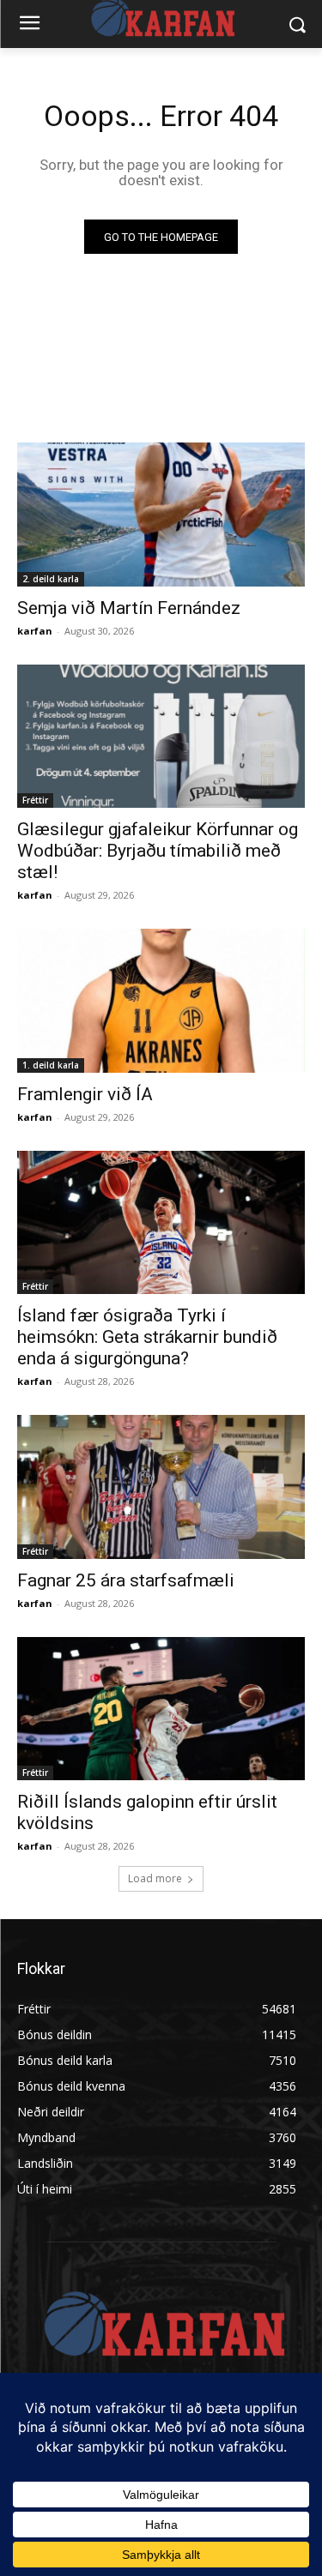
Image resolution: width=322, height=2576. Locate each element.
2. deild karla (51, 579)
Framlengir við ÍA (85, 1094)
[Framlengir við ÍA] (161, 1001)
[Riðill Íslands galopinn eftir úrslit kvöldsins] (161, 1709)
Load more (155, 1878)
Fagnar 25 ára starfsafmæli (126, 1580)
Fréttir (35, 800)
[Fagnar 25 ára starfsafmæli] (161, 1487)
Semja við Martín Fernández (129, 608)
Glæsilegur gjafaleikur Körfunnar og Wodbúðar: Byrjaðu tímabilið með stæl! (158, 851)
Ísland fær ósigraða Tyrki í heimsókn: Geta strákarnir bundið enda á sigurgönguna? (147, 1337)
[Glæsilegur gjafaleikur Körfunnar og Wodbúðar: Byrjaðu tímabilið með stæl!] (161, 737)
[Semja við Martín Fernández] (161, 515)
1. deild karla (51, 1065)
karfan (35, 631)
